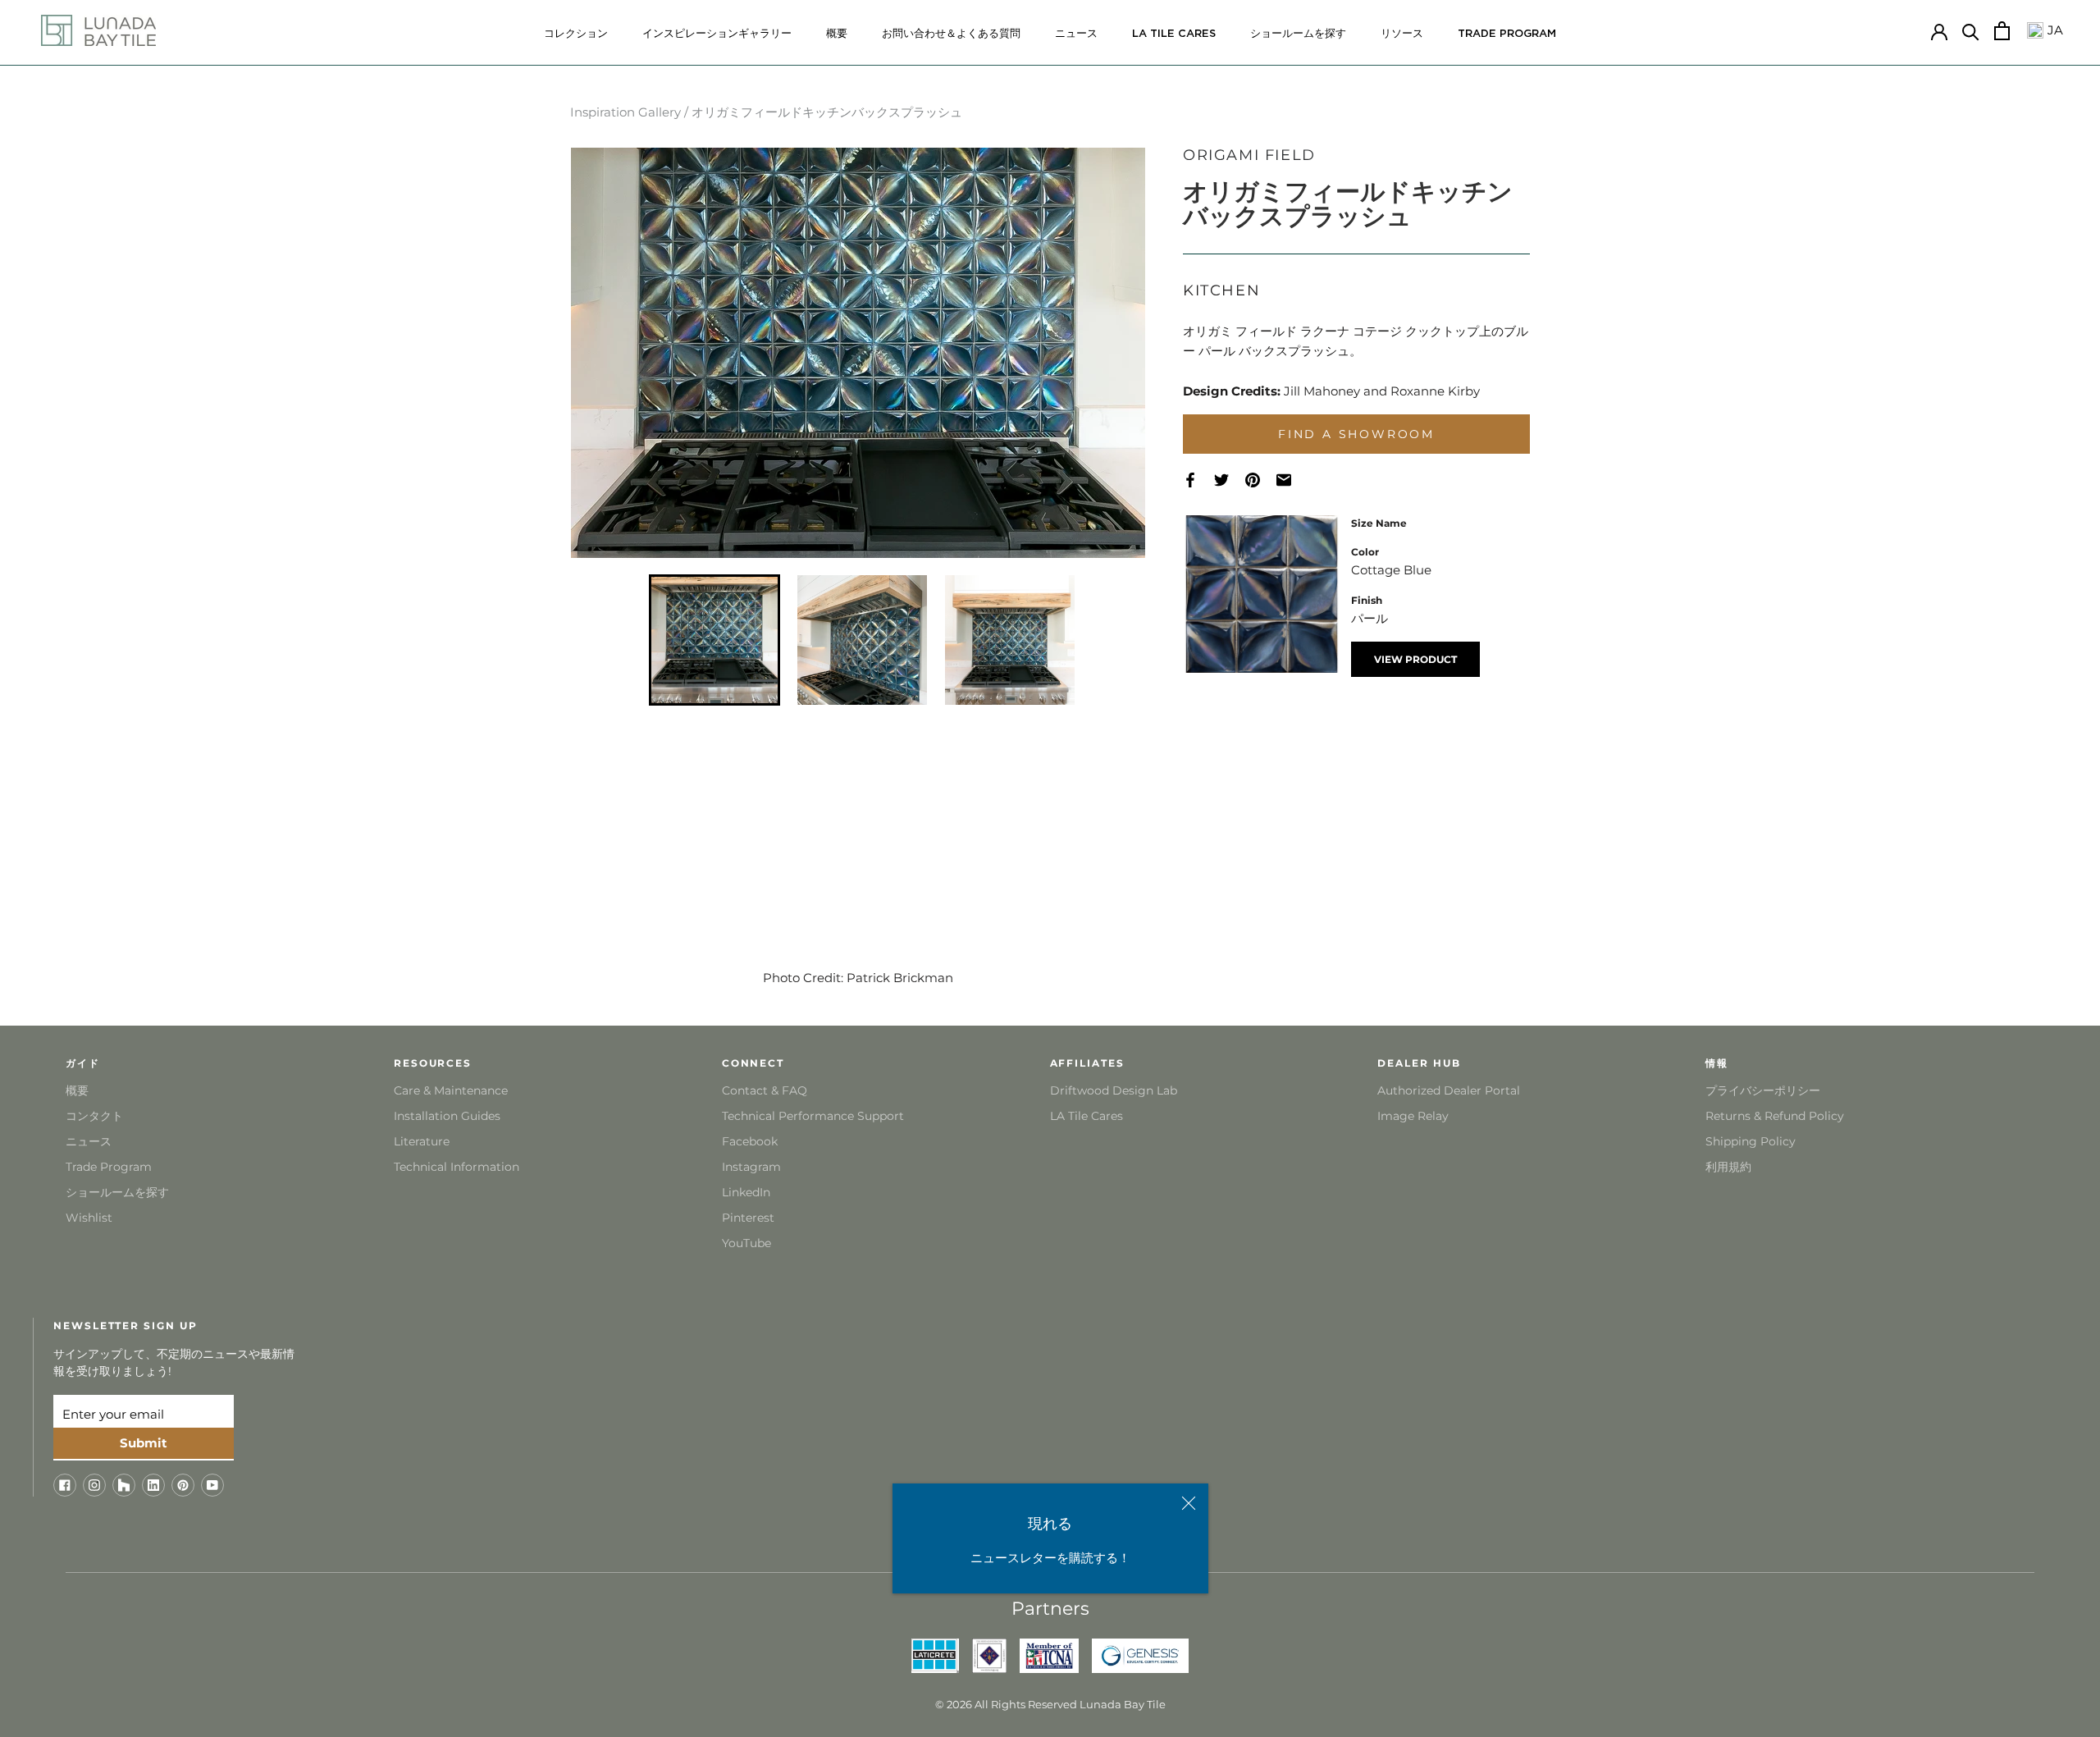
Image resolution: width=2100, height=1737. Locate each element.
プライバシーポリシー (1763, 1090)
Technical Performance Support (813, 1116)
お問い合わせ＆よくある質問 (951, 34)
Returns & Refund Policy (1775, 1116)
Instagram (751, 1167)
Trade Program (1507, 34)
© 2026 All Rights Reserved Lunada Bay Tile (1050, 1704)
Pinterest (748, 1218)
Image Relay (1413, 1116)
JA (2053, 30)
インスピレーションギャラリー (717, 34)
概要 (837, 34)
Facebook (750, 1141)
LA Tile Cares (1087, 1116)
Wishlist (89, 1218)
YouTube (746, 1243)
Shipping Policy (1751, 1141)
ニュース (1076, 34)
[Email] (1292, 480)
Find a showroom (1356, 434)
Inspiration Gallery (625, 112)
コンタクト (94, 1116)
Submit (144, 1443)
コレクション (576, 34)
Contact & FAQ (765, 1090)
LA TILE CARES (1174, 34)
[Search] (1971, 31)
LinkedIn (746, 1192)
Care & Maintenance (451, 1090)
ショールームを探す (1298, 34)
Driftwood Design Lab (1114, 1090)
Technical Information (457, 1167)
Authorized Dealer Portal (1449, 1090)
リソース (1402, 34)
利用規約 (1728, 1167)
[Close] (1189, 1503)
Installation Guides (447, 1116)
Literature (422, 1141)
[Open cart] (2002, 31)
